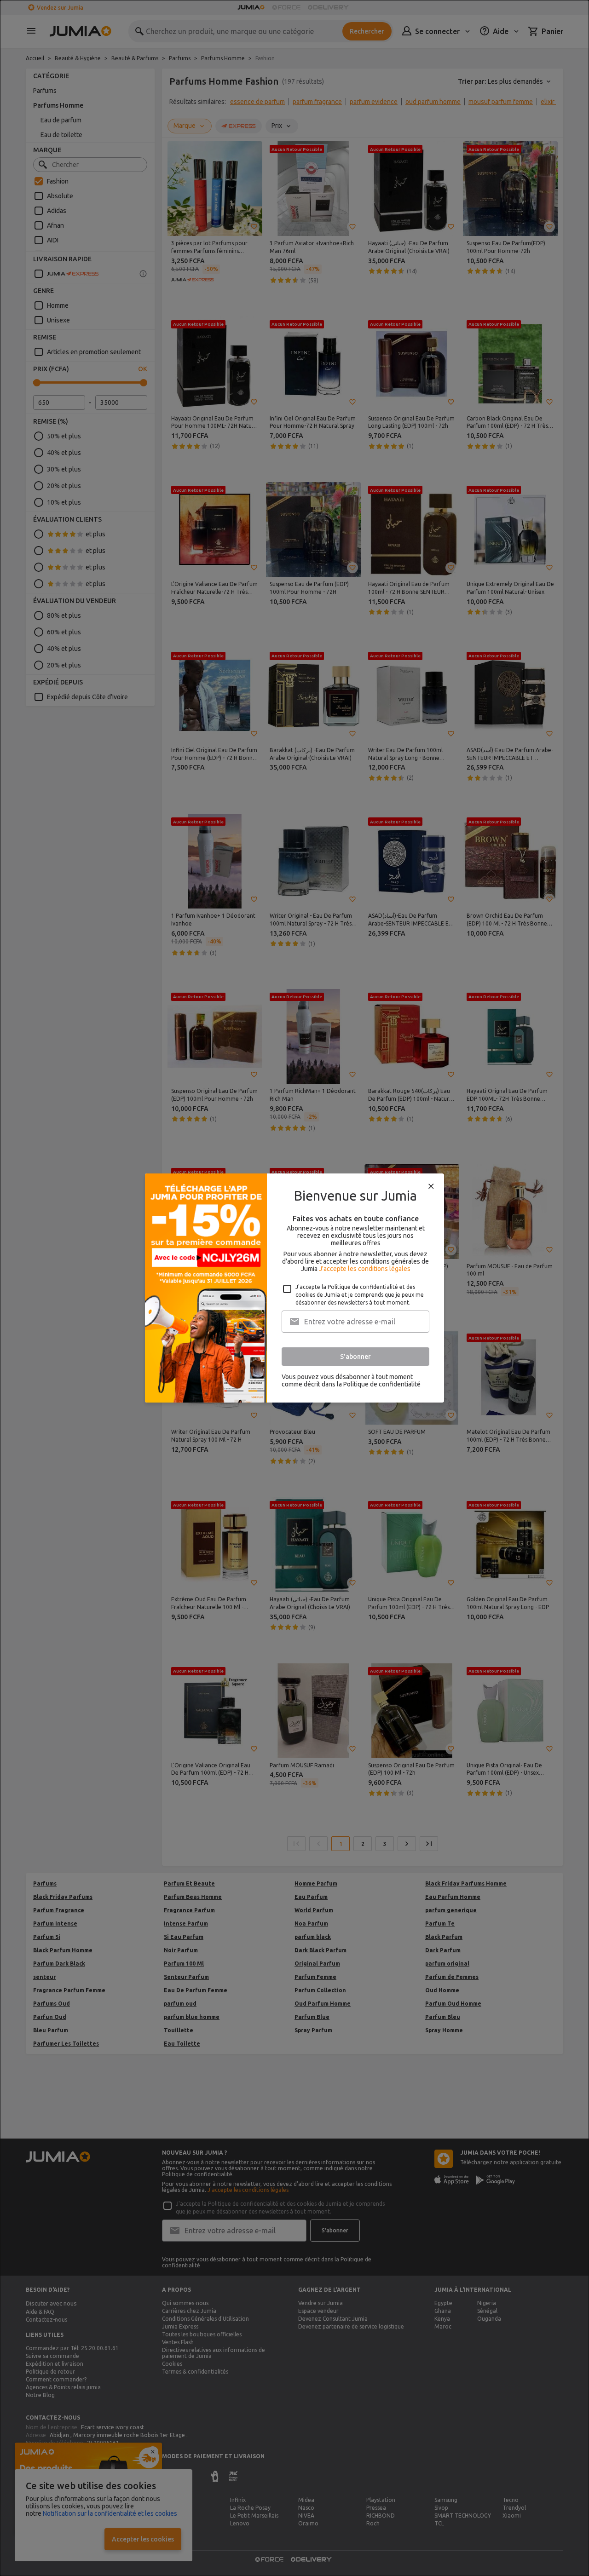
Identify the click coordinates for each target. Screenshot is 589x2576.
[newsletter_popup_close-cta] (431, 1186)
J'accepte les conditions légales (365, 1269)
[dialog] (294, 1288)
